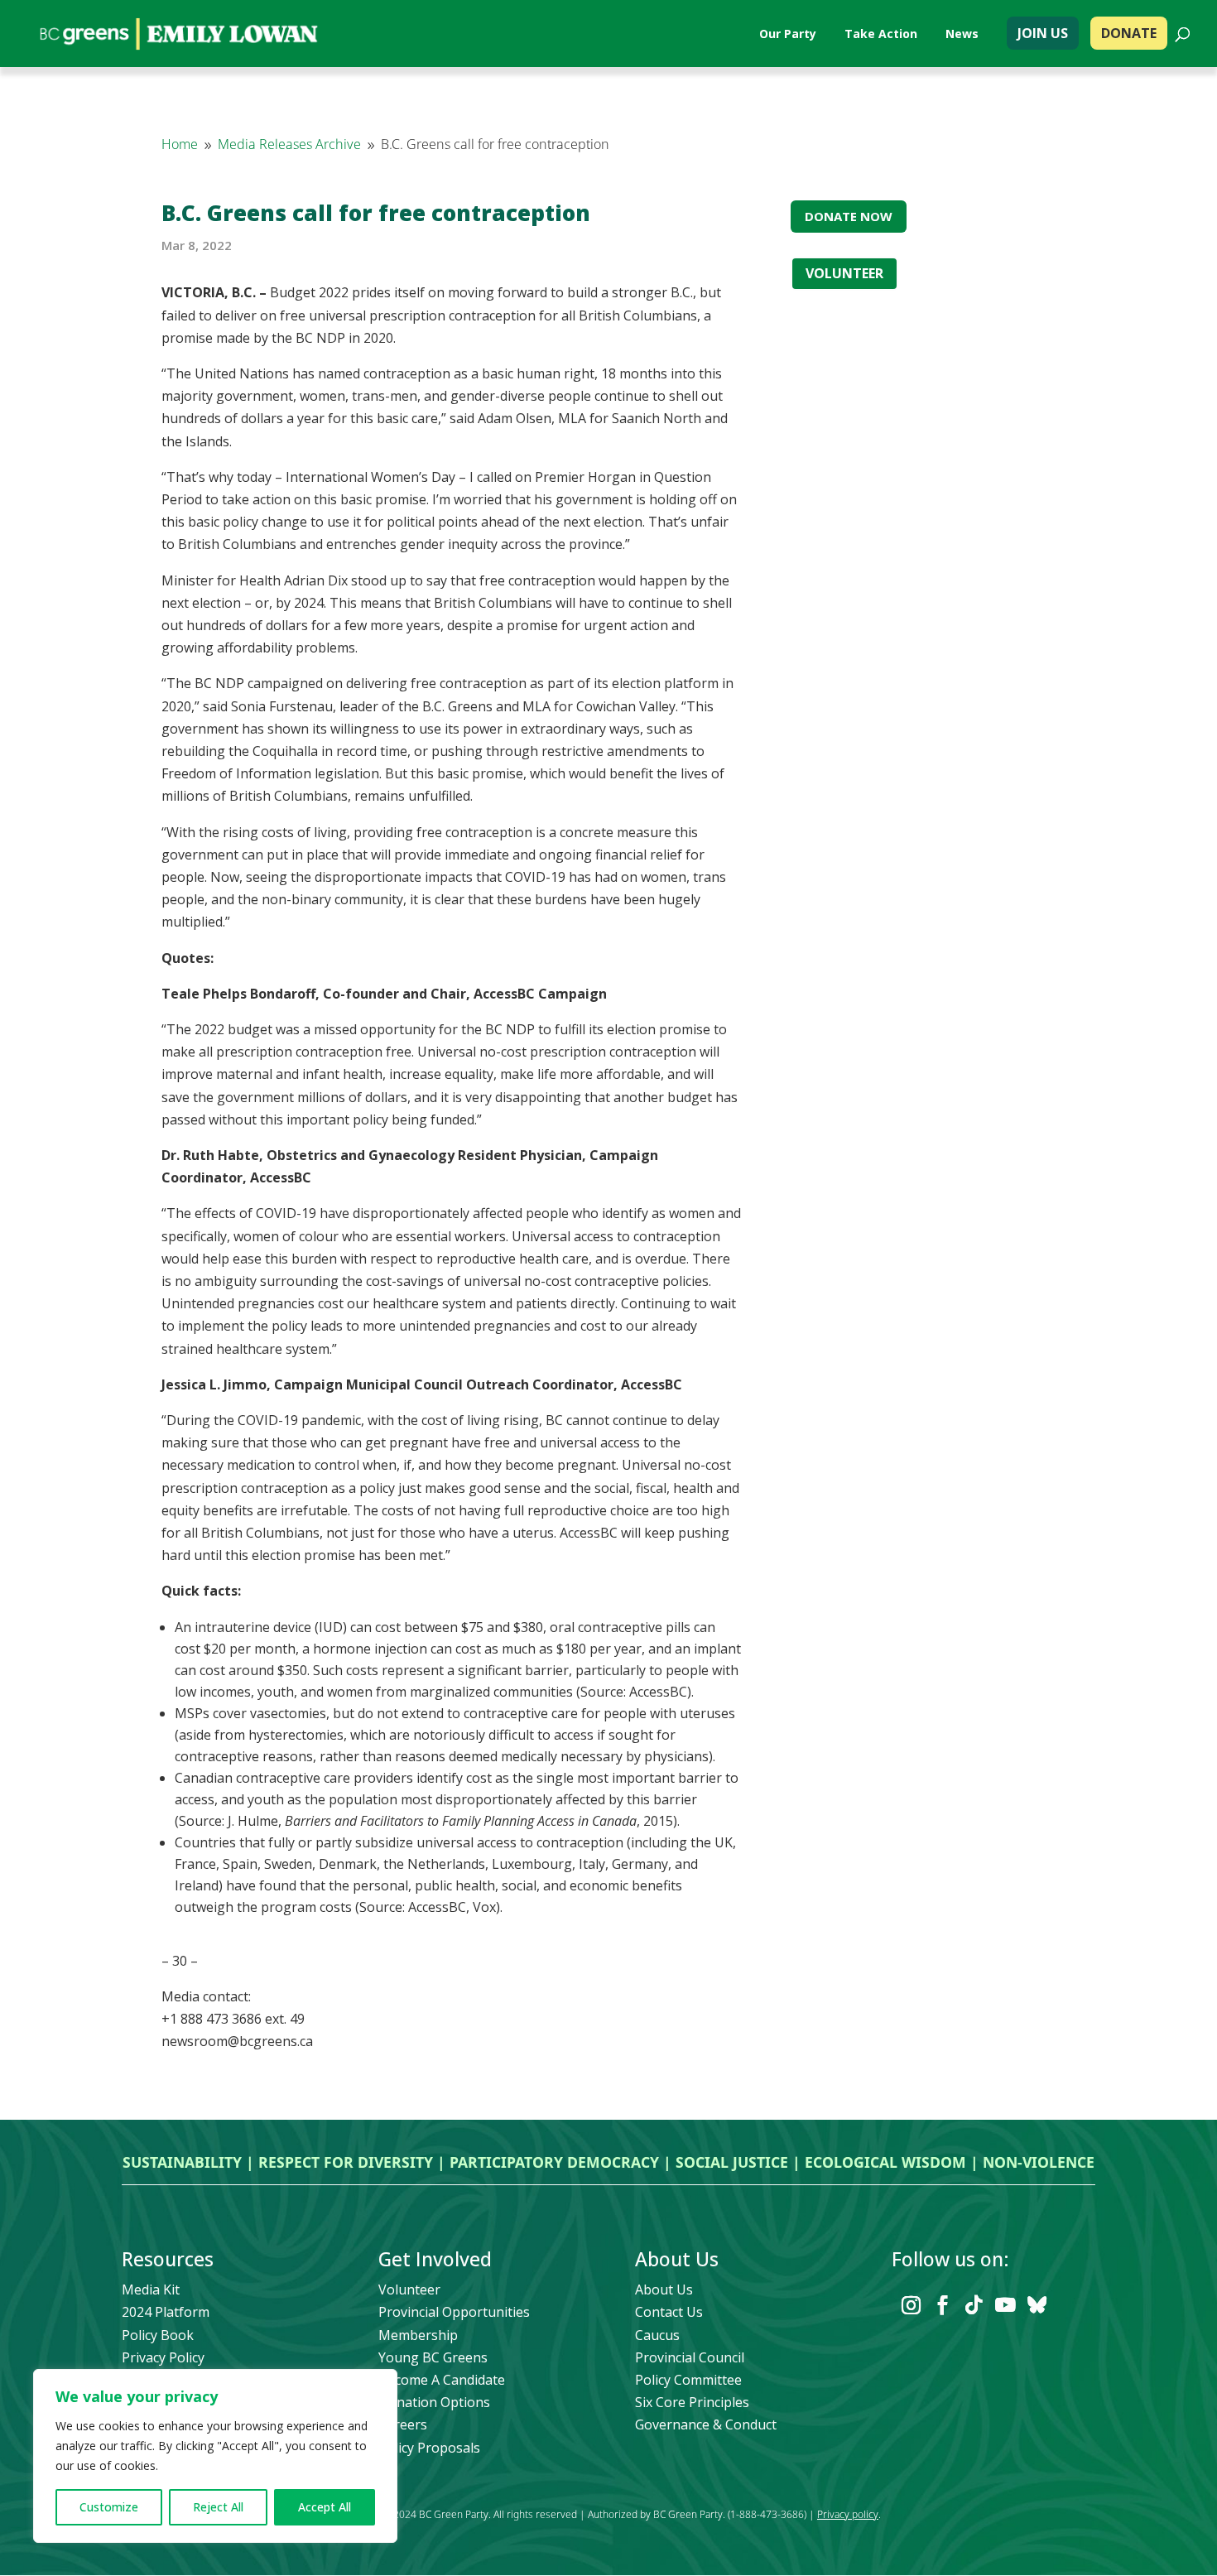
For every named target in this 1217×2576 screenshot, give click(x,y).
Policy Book (158, 2335)
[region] (215, 2456)
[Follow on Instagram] (911, 2305)
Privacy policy (848, 2514)
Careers (403, 2424)
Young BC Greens (433, 2357)
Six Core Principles (692, 2402)
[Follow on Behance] (1037, 2305)
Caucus (657, 2335)
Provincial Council (690, 2357)
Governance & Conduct (706, 2424)
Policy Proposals (429, 2448)
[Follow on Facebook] (942, 2305)
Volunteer (409, 2290)
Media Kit (151, 2290)
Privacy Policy (163, 2357)
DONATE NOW (849, 216)
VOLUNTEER (844, 273)
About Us (664, 2290)
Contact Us (669, 2312)
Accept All (325, 2507)
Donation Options (434, 2402)
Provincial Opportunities (454, 2312)
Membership (418, 2335)
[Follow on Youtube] (1005, 2305)
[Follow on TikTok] (974, 2305)
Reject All (218, 2507)
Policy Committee (688, 2380)
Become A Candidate (442, 2380)
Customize (109, 2507)
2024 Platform (166, 2312)
